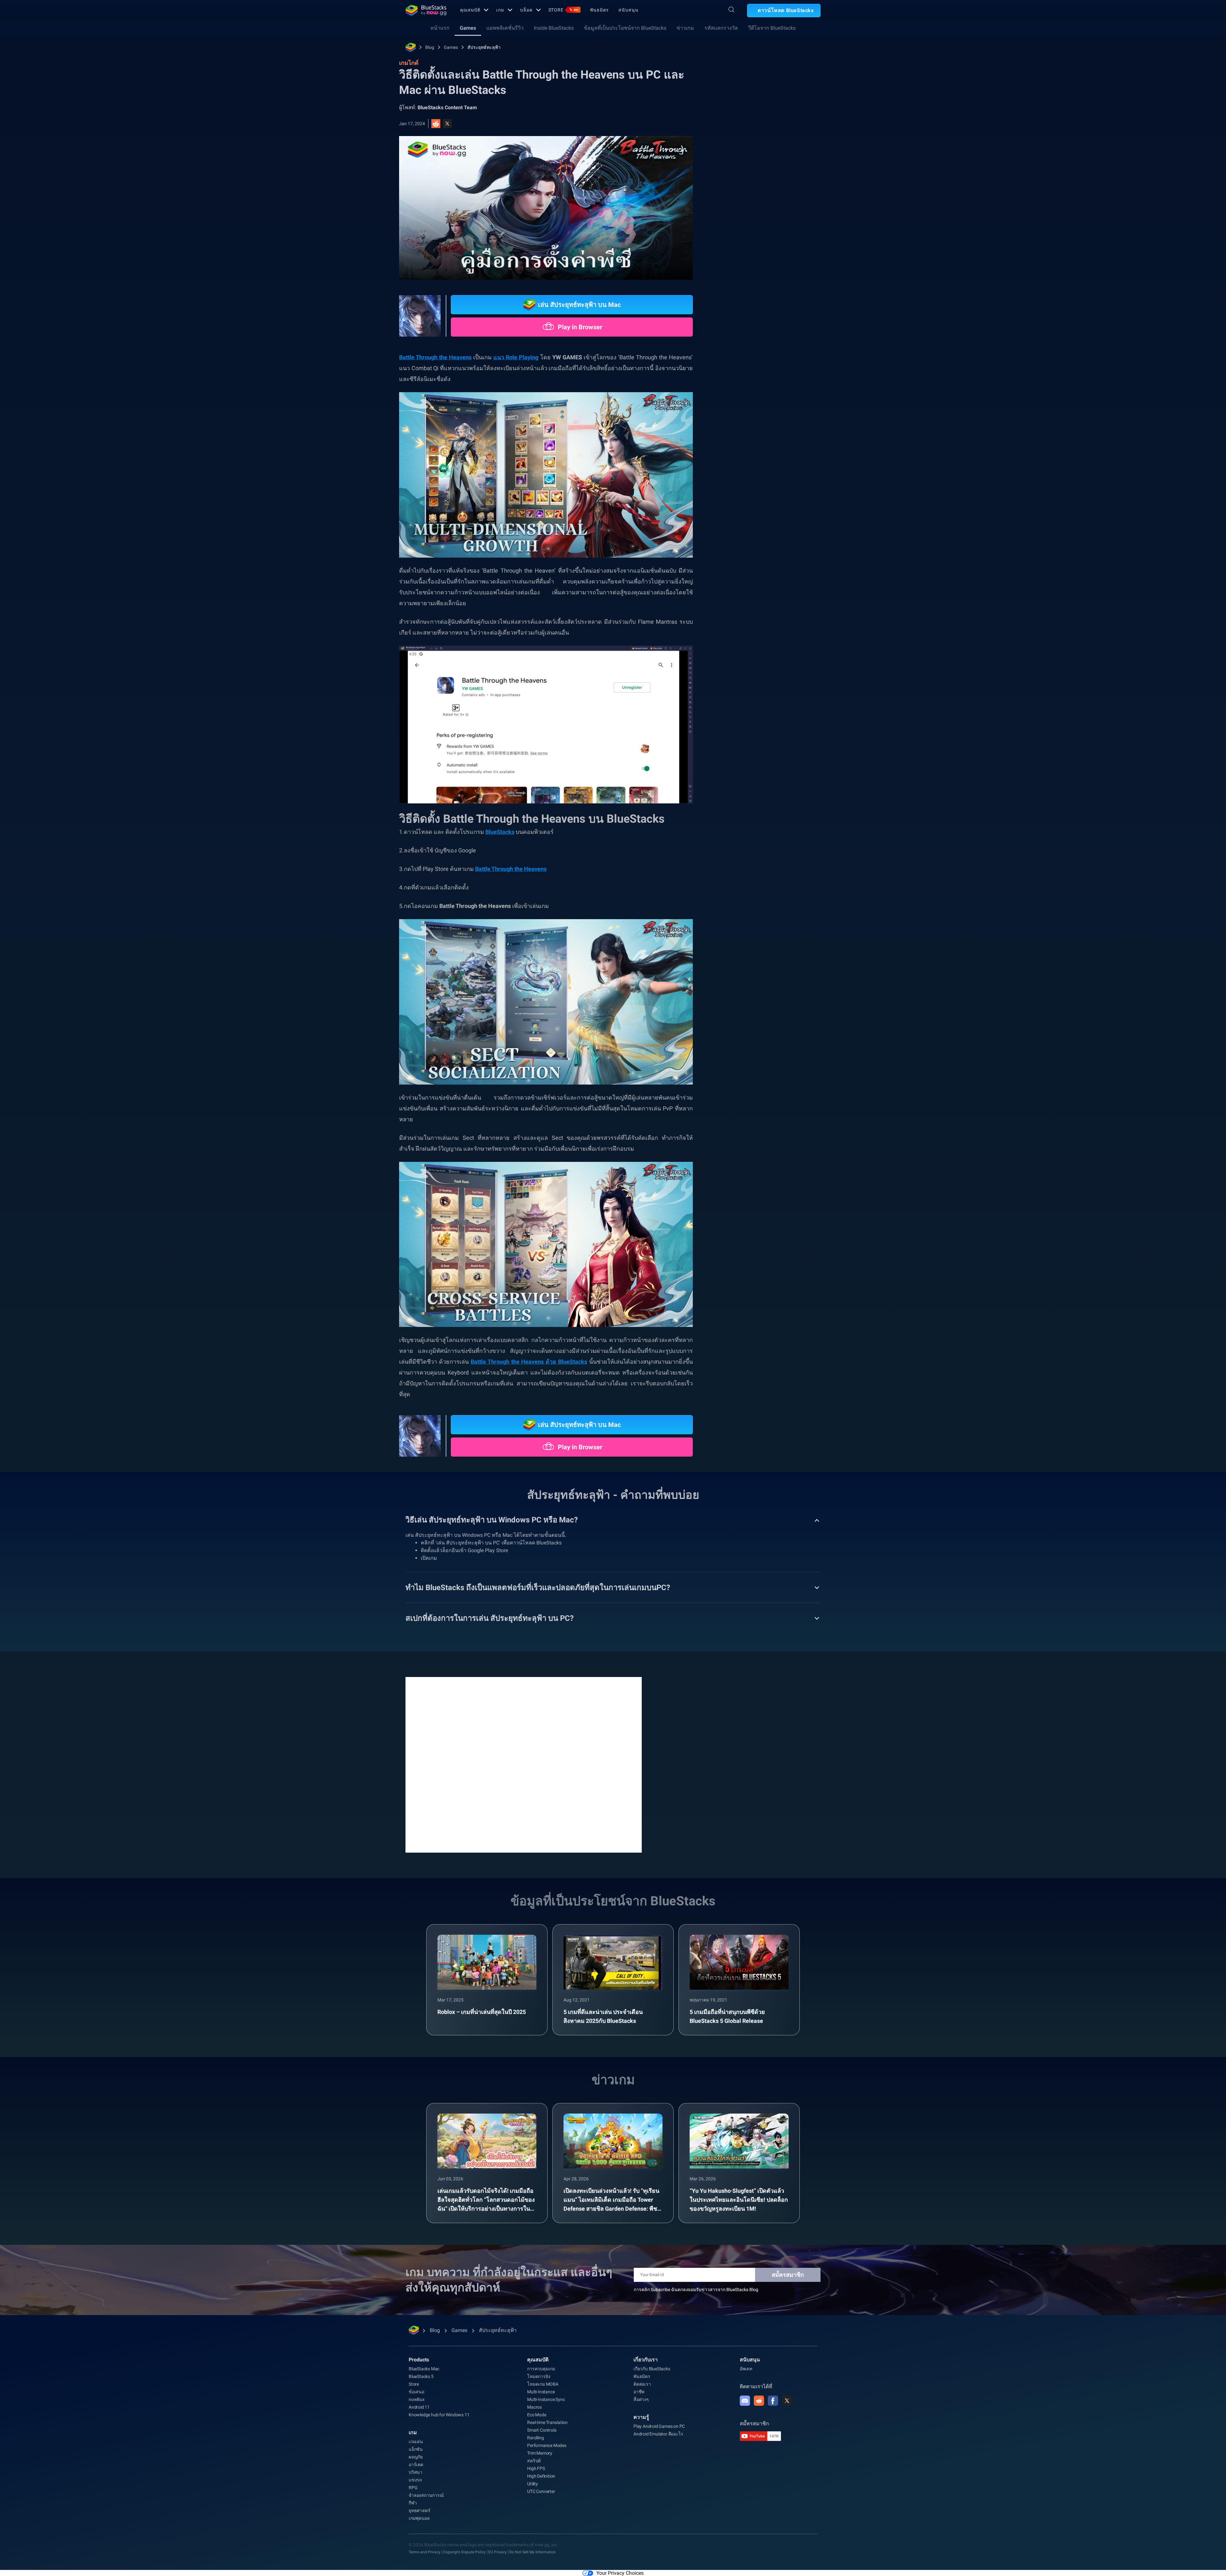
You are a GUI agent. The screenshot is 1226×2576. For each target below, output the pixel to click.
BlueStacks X (792, 733)
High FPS (536, 2468)
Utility (533, 2484)
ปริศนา (416, 2472)
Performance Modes (547, 2445)
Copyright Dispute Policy (464, 2552)
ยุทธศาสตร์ (419, 2511)
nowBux (417, 2399)
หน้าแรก (440, 28)
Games (468, 28)
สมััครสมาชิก (788, 2275)
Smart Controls (542, 2430)
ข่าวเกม (685, 28)
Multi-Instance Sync (546, 2399)
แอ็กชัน (416, 2449)
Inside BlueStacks (554, 28)
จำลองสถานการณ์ (426, 2495)
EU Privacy (497, 2552)
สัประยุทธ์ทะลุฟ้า (484, 47)
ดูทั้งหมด (781, 674)
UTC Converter (541, 2491)
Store (564, 10)
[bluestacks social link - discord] (745, 2401)
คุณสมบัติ (470, 10)
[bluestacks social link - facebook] (773, 2401)
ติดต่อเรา (642, 2384)
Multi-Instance (541, 2392)
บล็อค (526, 10)
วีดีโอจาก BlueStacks (772, 28)
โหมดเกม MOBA (543, 2384)
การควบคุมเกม (541, 2369)
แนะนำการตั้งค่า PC (751, 718)
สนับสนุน (628, 10)
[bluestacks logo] (426, 10)
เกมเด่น (416, 2442)
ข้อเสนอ (416, 2392)
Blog (430, 47)
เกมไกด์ (735, 143)
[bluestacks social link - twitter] (787, 2401)
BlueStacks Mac (424, 2369)
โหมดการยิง (539, 2376)
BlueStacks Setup (749, 733)
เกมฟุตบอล (419, 2518)
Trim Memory (540, 2453)
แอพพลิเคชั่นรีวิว (505, 28)
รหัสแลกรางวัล (721, 28)
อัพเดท (746, 2369)
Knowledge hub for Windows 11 (439, 2415)
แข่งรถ (415, 2480)
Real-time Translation (547, 2422)
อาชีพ (639, 2392)
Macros (534, 2407)
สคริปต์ (534, 2461)
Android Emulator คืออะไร (658, 2434)
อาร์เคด (416, 2465)
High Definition (541, 2476)
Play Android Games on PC (659, 2426)
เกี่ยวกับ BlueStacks (652, 2369)
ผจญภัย (416, 2457)
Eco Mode (537, 2415)
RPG (788, 718)
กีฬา (413, 2503)
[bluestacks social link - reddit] (759, 2401)
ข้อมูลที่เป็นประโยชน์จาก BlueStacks (625, 28)
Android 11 (419, 2407)
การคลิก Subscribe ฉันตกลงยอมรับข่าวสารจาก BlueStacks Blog (696, 2290)
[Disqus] (524, 1764)
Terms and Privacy (425, 2552)
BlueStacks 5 (421, 2376)
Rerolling (535, 2438)
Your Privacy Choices (620, 2573)
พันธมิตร (599, 10)
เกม (500, 10)
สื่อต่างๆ (641, 2399)
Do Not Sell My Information (533, 2552)
